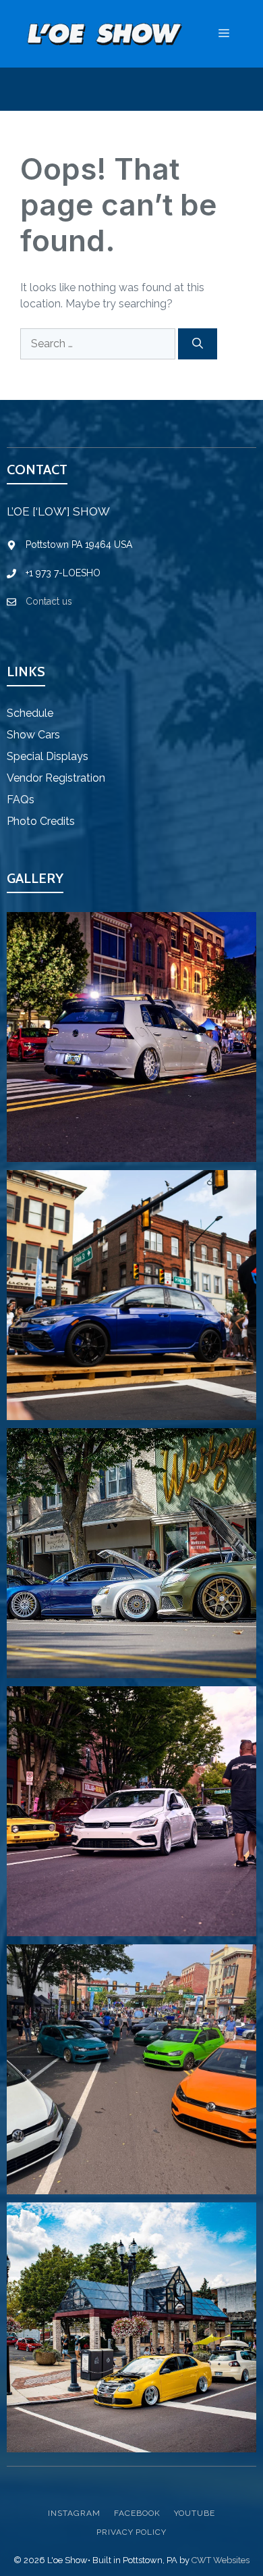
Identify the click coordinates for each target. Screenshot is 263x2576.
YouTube (195, 2513)
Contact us (49, 601)
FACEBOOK (137, 2513)
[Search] (198, 344)
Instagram (74, 2513)
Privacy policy (131, 2532)
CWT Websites (221, 2560)
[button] (131, 1037)
